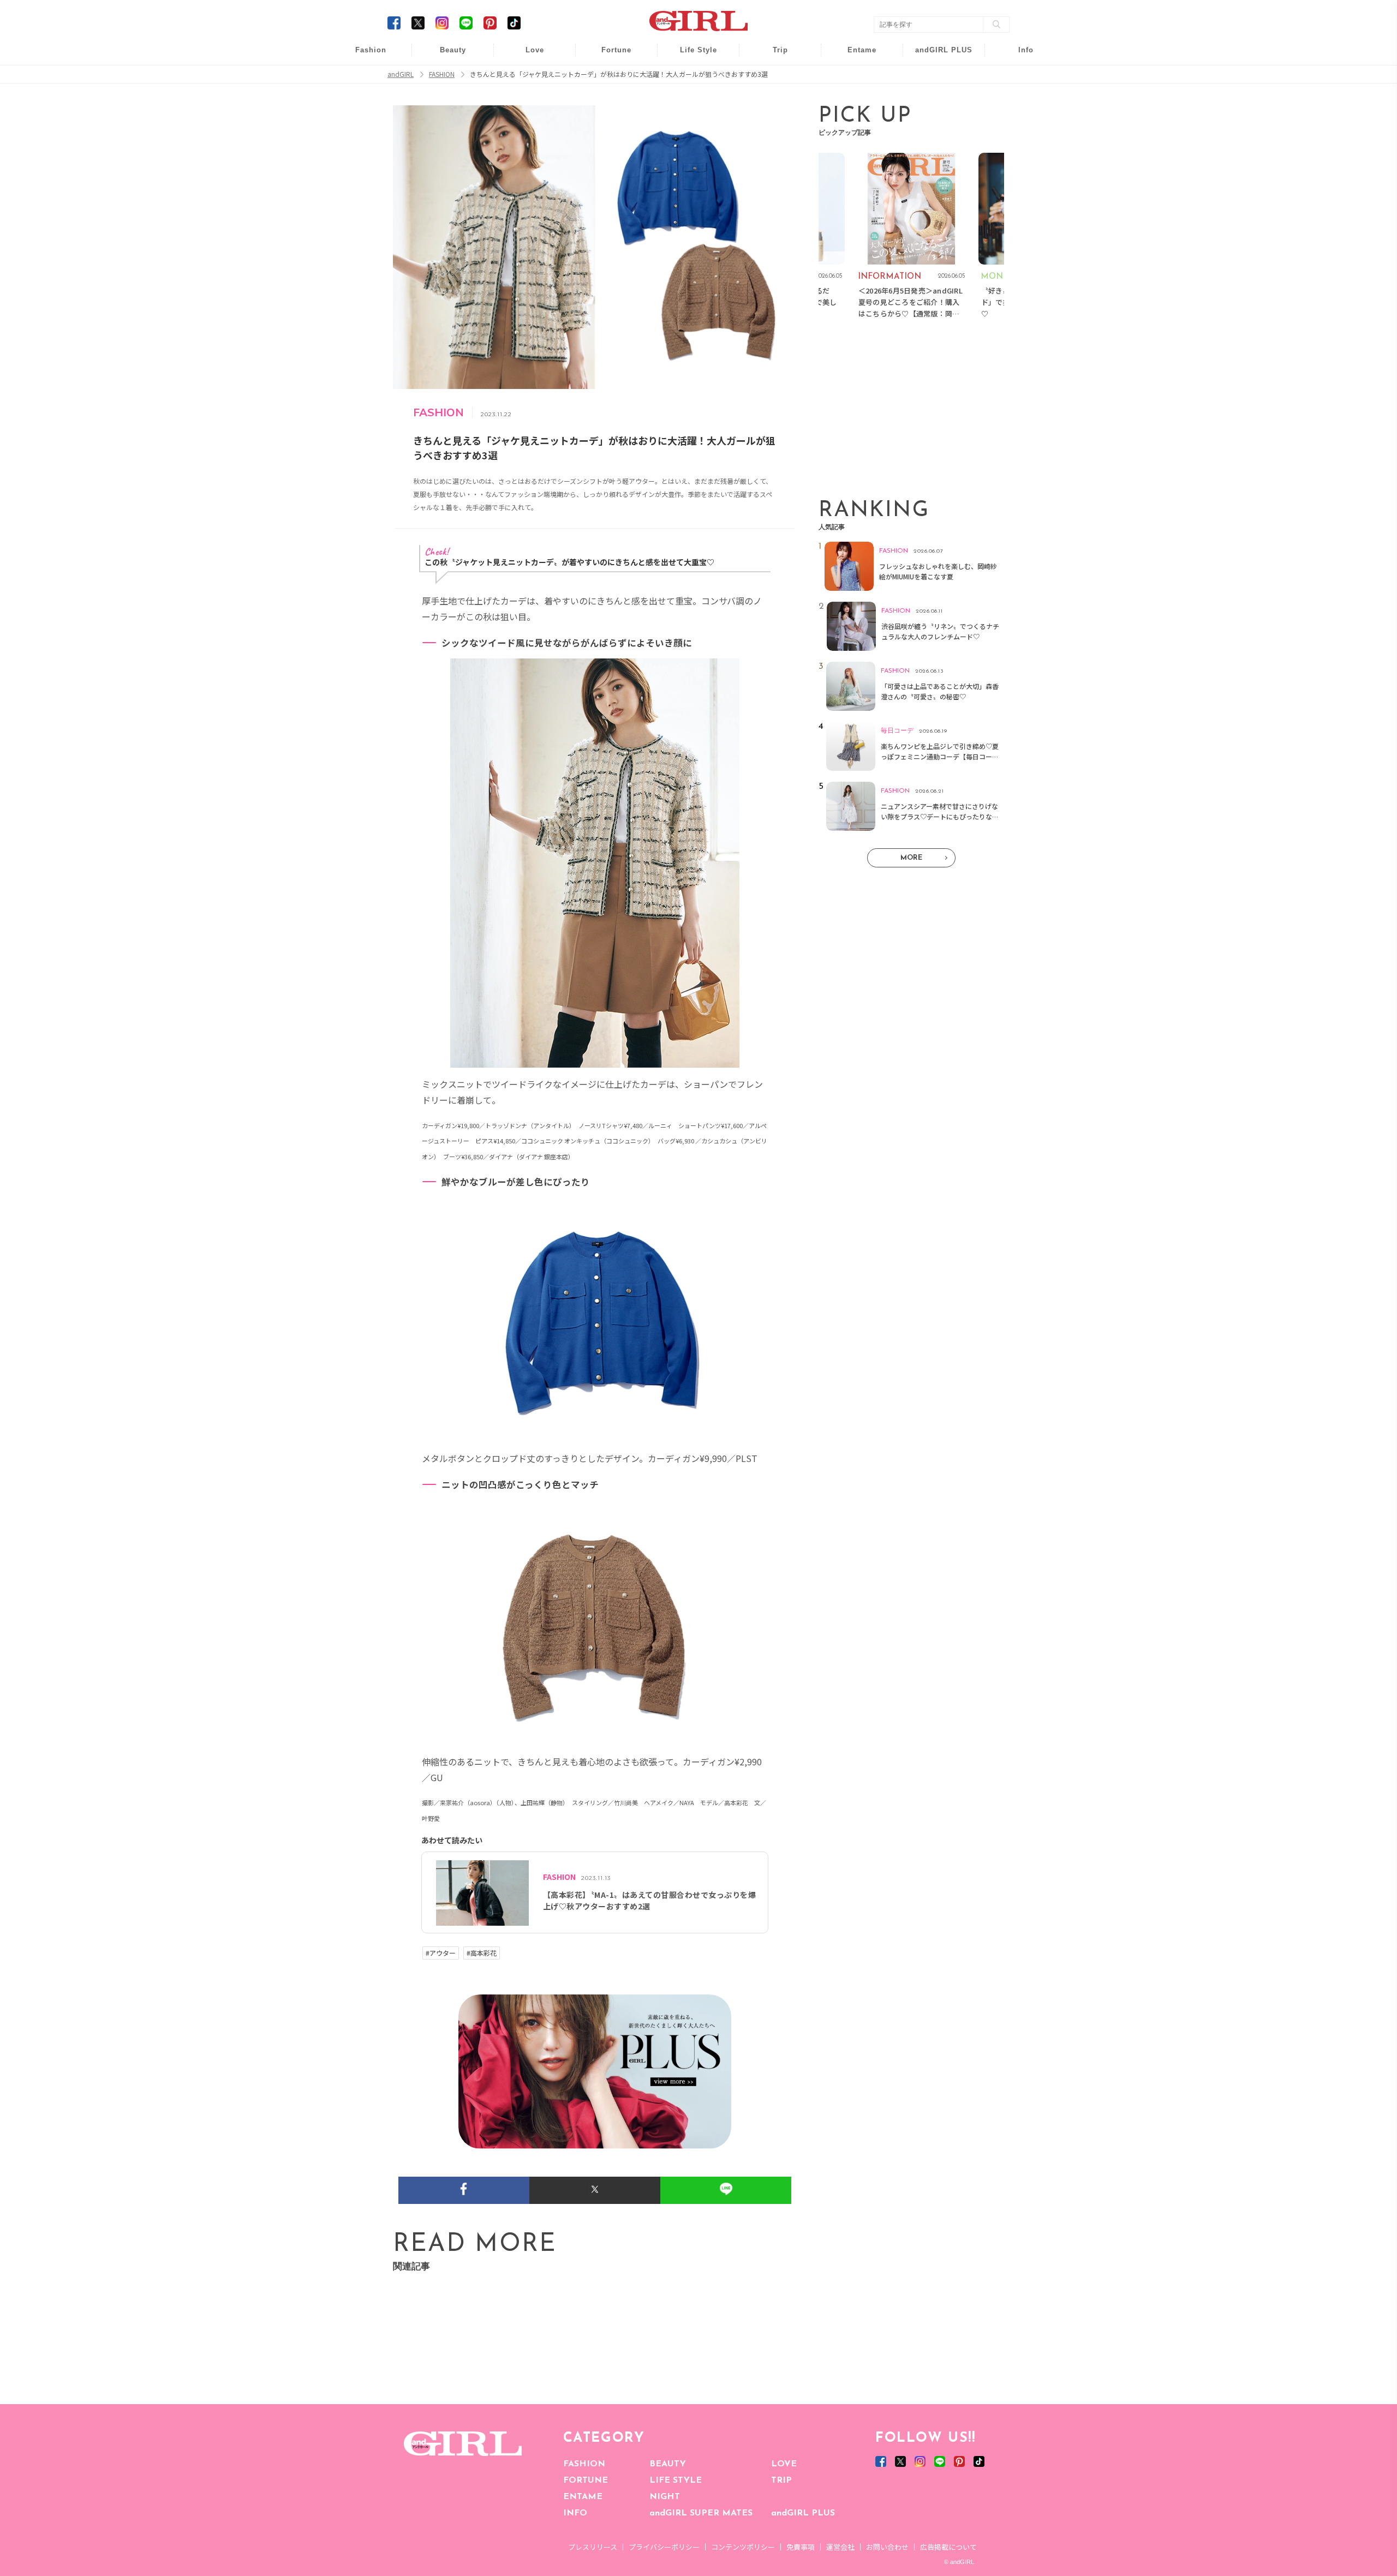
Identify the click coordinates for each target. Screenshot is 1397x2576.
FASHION (584, 2464)
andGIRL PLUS (803, 2513)
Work (691, 77)
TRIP (781, 2481)
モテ (527, 77)
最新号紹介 (1018, 56)
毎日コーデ (363, 56)
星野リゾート (773, 77)
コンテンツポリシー (743, 2547)
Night (527, 98)
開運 (609, 56)
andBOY (855, 56)
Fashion (937, 56)
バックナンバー (1018, 77)
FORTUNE (586, 2481)
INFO (575, 2513)
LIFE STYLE (676, 2481)
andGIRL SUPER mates (1019, 140)
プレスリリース (593, 2547)
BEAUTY (668, 2464)
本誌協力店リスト (1018, 98)
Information (937, 119)
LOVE (784, 2464)
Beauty (453, 50)
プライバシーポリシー (664, 2547)
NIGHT (665, 2497)
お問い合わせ (887, 2547)
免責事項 (801, 2547)
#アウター (441, 1953)
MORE (911, 858)
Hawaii (773, 56)
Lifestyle (937, 98)
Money (691, 56)
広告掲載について (948, 2547)
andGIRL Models (1019, 119)
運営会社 (840, 2547)
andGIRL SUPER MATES (701, 2513)
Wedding (527, 56)
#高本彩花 (482, 1953)
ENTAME (583, 2497)
